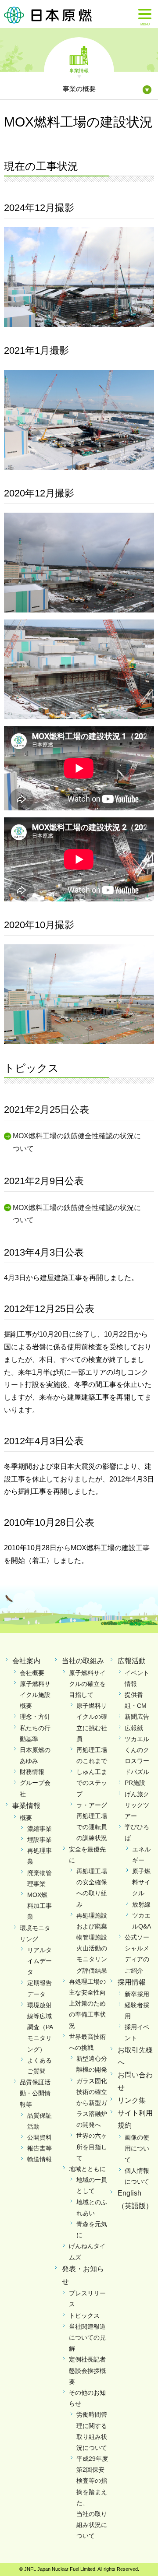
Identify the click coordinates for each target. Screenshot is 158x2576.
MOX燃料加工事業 (39, 1906)
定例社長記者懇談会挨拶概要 (87, 2370)
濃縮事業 (39, 1829)
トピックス (84, 2316)
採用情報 (132, 1982)
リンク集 (132, 2100)
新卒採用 (137, 1994)
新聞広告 (137, 1717)
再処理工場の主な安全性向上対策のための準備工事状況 (87, 2004)
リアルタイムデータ (39, 1961)
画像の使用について (137, 2148)
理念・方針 (35, 1717)
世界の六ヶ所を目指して (92, 2147)
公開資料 (39, 2137)
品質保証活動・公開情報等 (35, 2093)
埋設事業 (39, 1840)
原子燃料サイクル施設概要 (35, 1695)
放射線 (141, 1904)
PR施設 (135, 1783)
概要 (26, 1818)
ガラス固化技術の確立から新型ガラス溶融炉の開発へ (92, 2103)
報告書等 (39, 2148)
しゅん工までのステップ (92, 1783)
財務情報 (32, 1772)
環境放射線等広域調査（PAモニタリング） (40, 2027)
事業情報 (79, 70)
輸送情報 (39, 2159)
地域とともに (87, 2169)
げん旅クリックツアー (137, 1805)
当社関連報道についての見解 (87, 2337)
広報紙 (134, 1728)
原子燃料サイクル (141, 1882)
